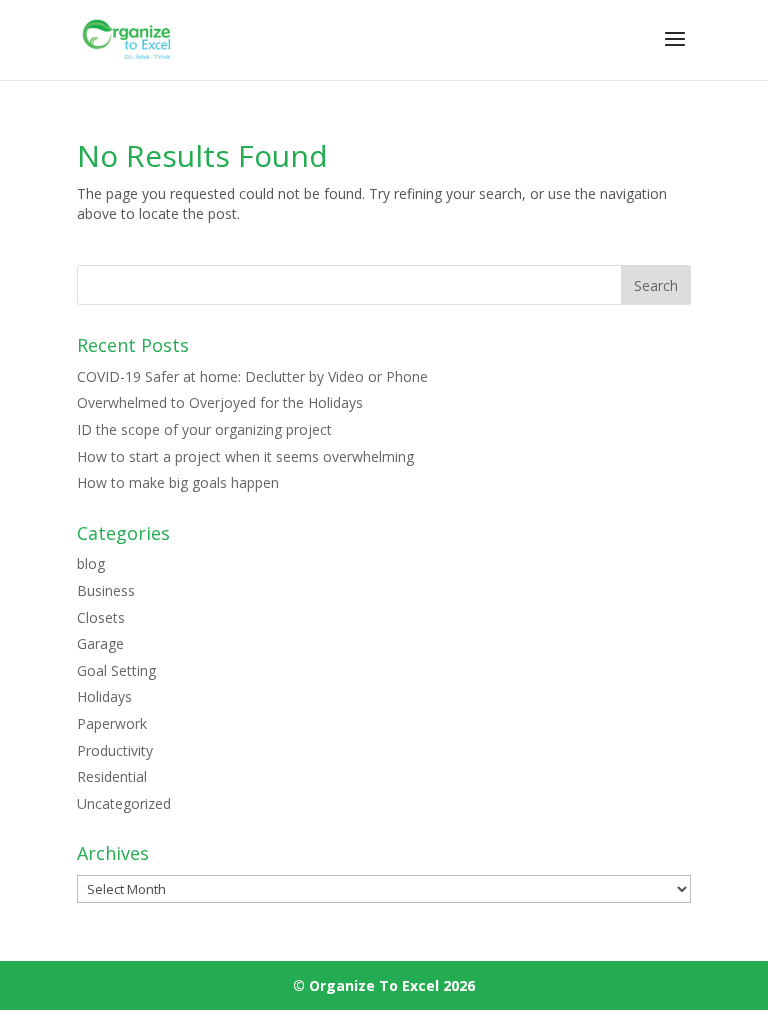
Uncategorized (124, 803)
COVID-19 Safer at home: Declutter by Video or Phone (252, 376)
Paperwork (112, 723)
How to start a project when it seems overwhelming (245, 456)
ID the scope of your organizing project (204, 429)
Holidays (104, 696)
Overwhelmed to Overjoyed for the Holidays (220, 402)
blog (91, 563)
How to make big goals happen (178, 482)
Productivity (115, 750)
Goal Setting (116, 670)
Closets (101, 617)
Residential (112, 776)
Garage (100, 643)
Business (106, 590)
